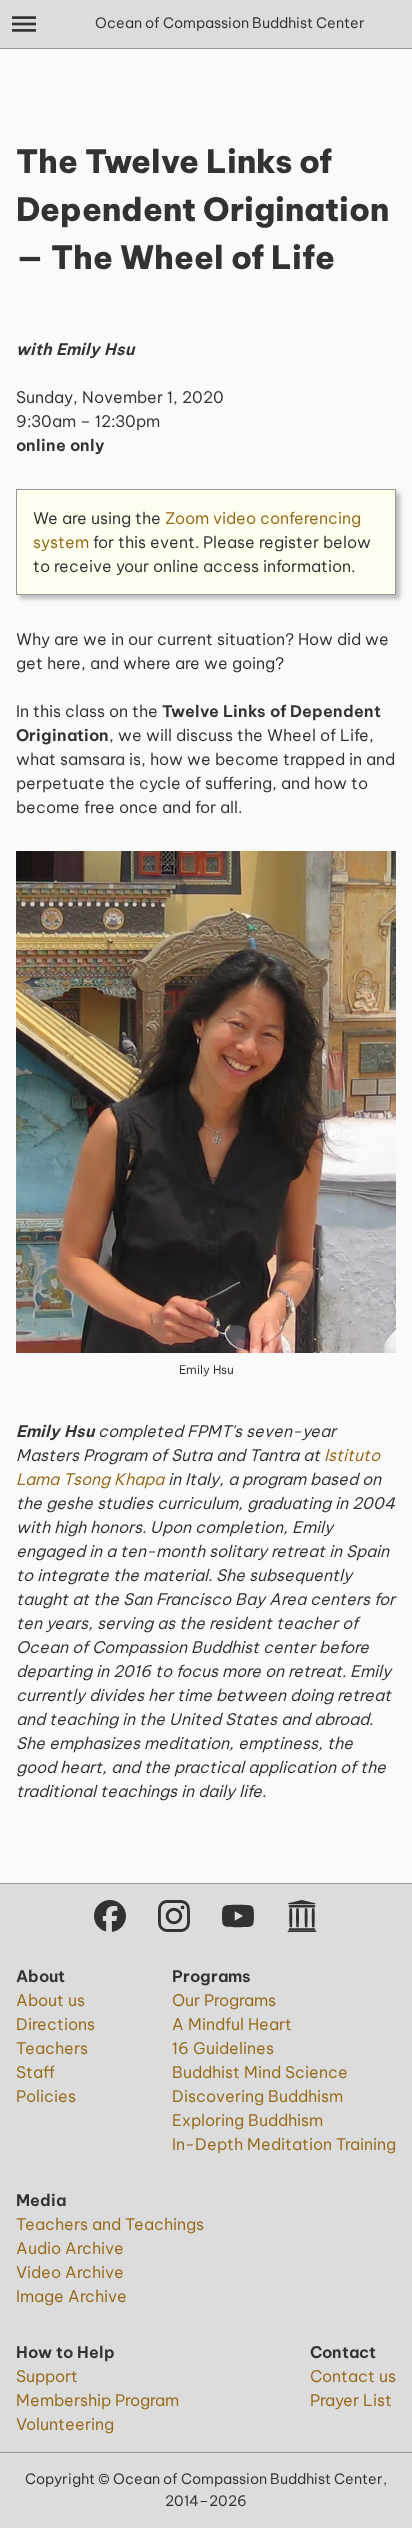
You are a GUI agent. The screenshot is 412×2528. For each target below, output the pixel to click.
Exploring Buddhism (247, 2120)
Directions (55, 2024)
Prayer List (351, 2400)
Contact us (353, 2376)
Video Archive (70, 2272)
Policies (46, 2096)
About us (50, 2000)
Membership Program (97, 2400)
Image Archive (71, 2296)
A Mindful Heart (232, 2024)
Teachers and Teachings (110, 2224)
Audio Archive (70, 2248)
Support (47, 2376)
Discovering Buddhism (257, 2096)
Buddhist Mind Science (260, 2072)
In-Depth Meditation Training (284, 2144)
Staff (35, 2072)
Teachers (52, 2048)
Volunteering (65, 2424)
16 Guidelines (223, 2048)
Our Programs (224, 2000)
